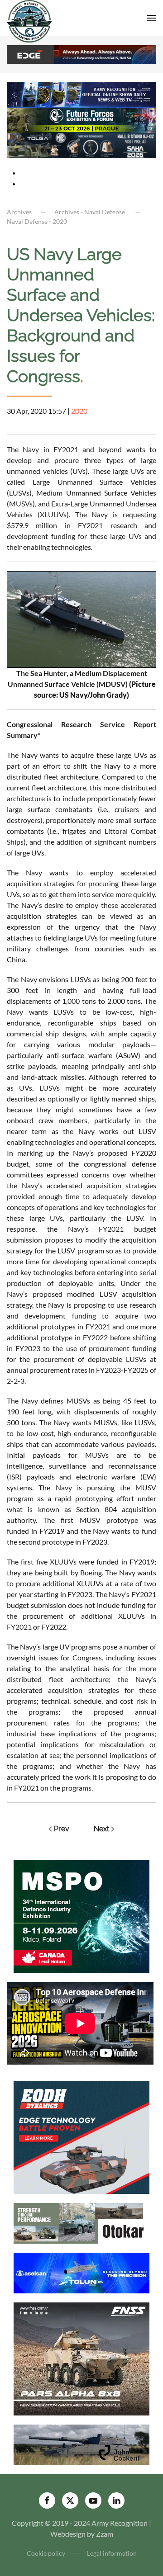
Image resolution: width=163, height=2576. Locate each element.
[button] (152, 18)
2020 (79, 411)
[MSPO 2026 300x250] (81, 1915)
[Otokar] (81, 2222)
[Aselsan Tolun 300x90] (81, 2272)
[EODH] (81, 2136)
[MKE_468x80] (81, 144)
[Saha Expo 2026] (81, 94)
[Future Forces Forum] (81, 119)
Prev (62, 1829)
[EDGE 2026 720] (81, 54)
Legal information (112, 2553)
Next (101, 1829)
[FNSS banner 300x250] (81, 2358)
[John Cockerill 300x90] (81, 2444)
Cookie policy (46, 2553)
